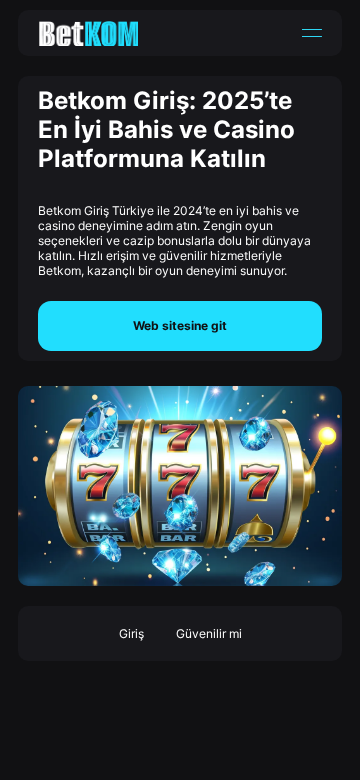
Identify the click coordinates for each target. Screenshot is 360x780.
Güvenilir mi (209, 633)
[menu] (312, 33)
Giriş (131, 633)
